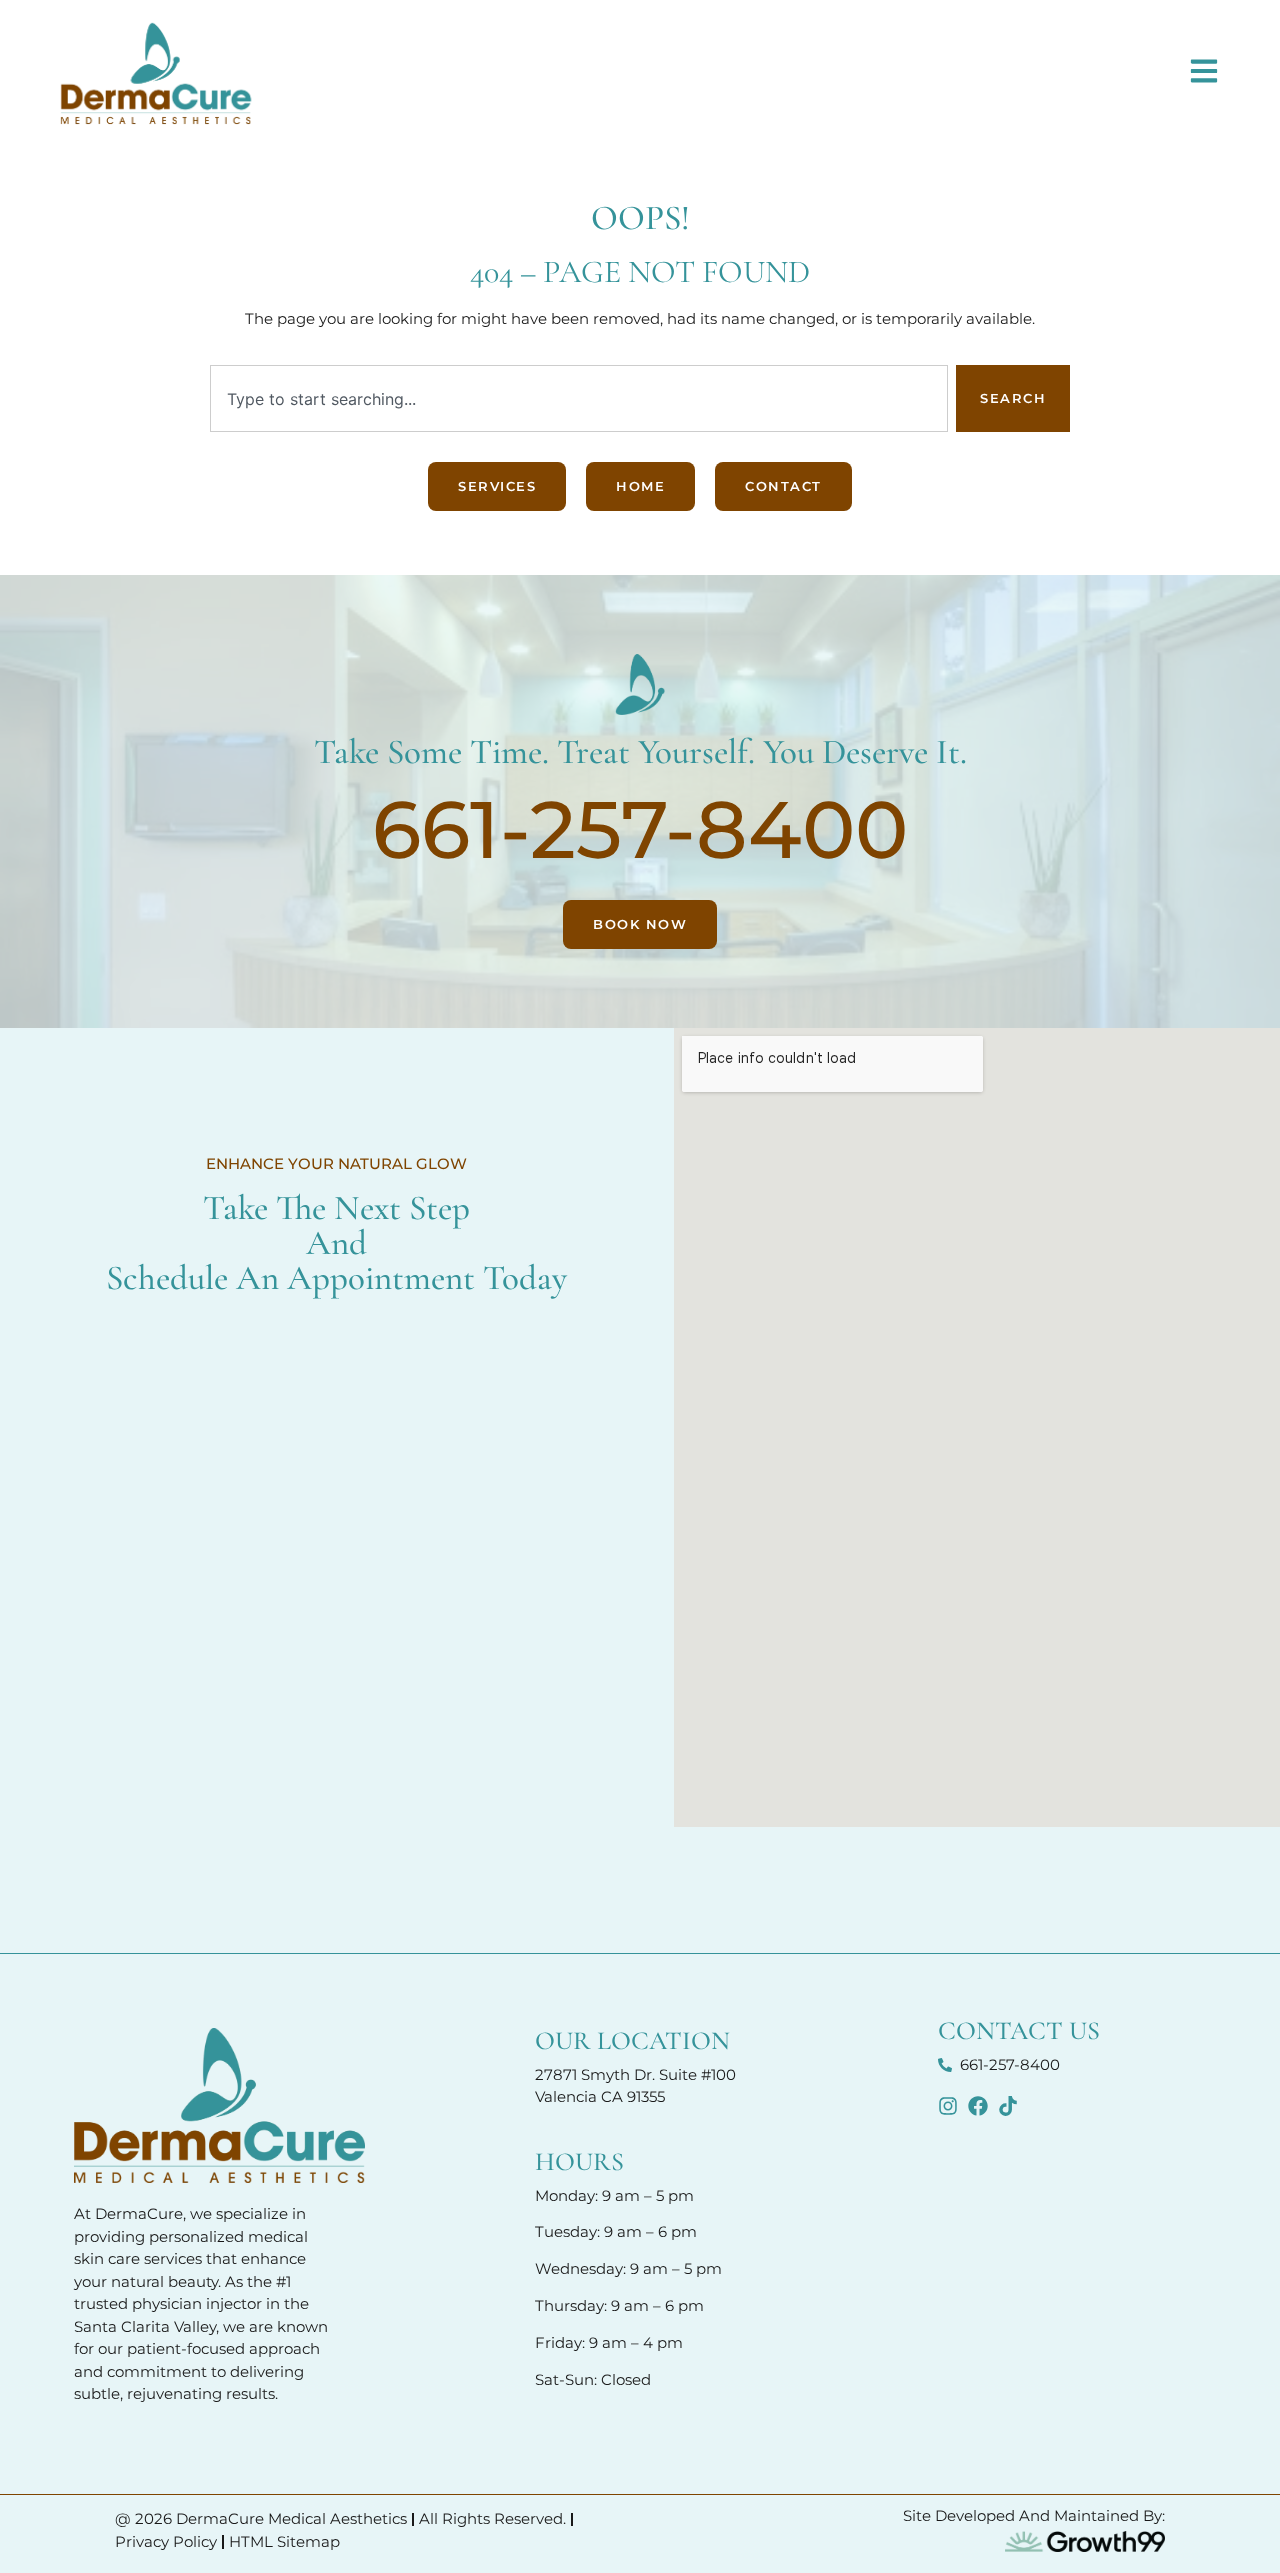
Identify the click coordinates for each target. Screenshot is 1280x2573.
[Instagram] (948, 2106)
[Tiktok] (1008, 2106)
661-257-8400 (640, 829)
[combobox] (579, 399)
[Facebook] (978, 2106)
